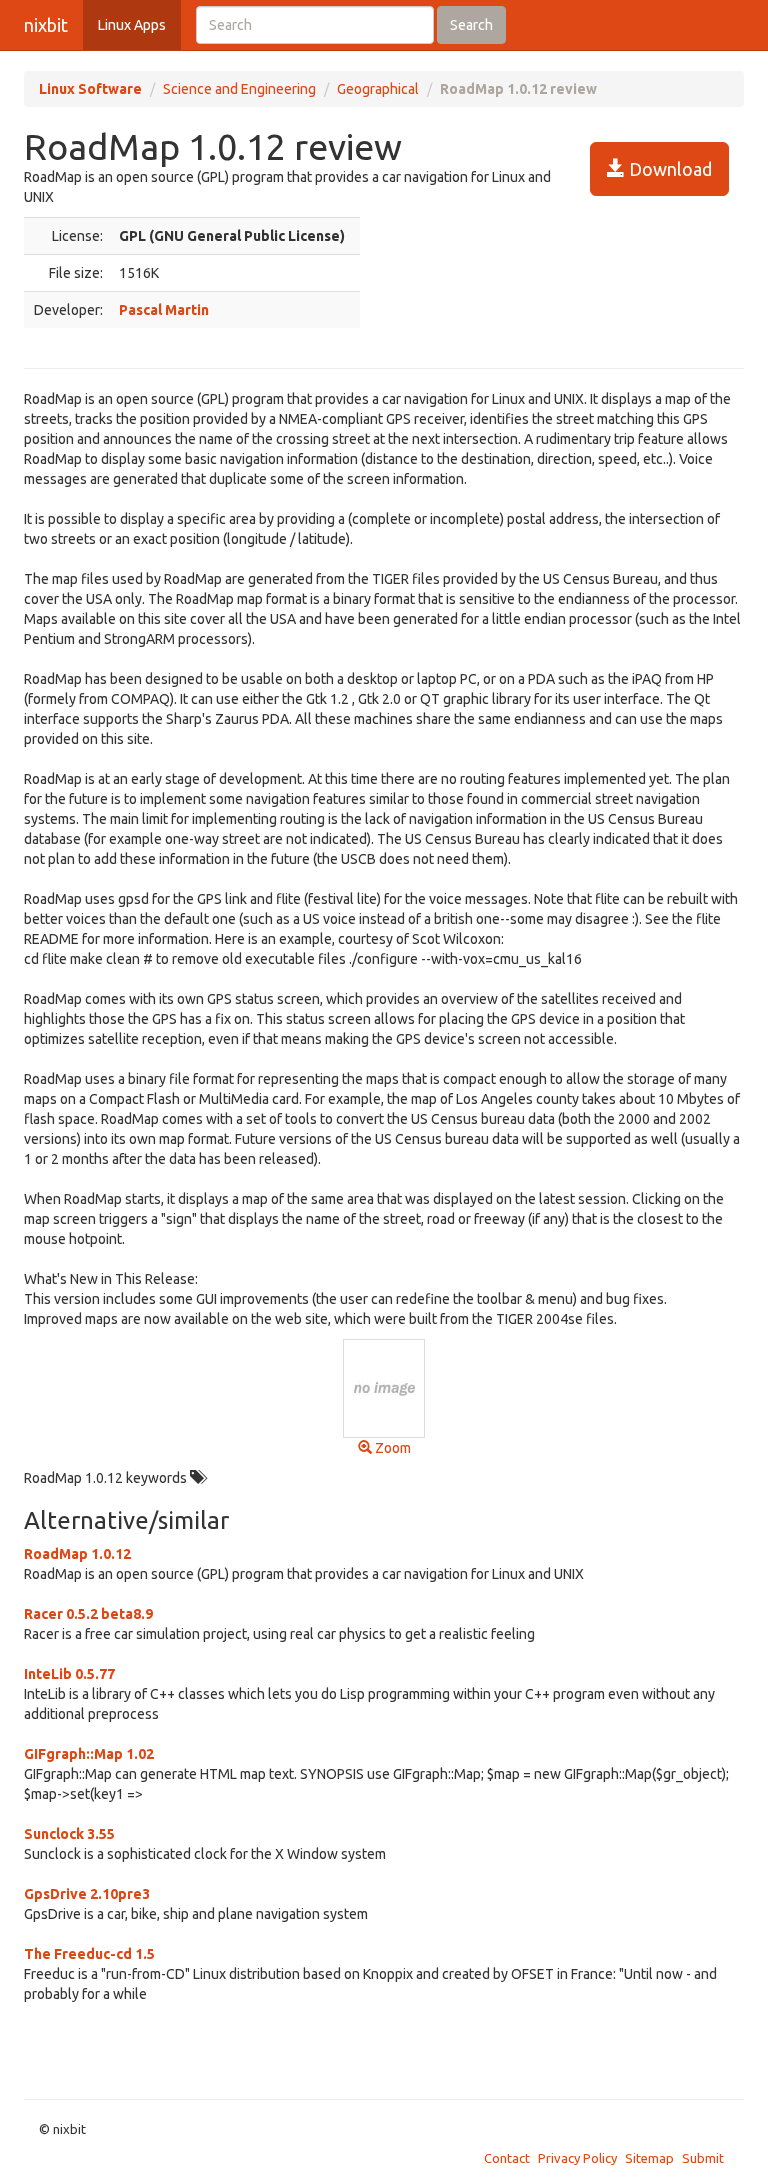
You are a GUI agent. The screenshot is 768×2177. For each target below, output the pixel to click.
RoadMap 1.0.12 (77, 1554)
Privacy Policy (577, 2158)
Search (471, 25)
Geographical (378, 89)
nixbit (46, 25)
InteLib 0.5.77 (69, 1674)
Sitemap (649, 2158)
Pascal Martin (164, 310)
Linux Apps (132, 25)
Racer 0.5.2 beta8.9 (88, 1614)
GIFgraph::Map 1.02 (89, 1754)
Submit (703, 2158)
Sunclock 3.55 (69, 1834)
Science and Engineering (239, 89)
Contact (507, 2158)
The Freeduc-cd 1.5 (89, 1954)
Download (668, 169)
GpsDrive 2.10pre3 (87, 1894)
